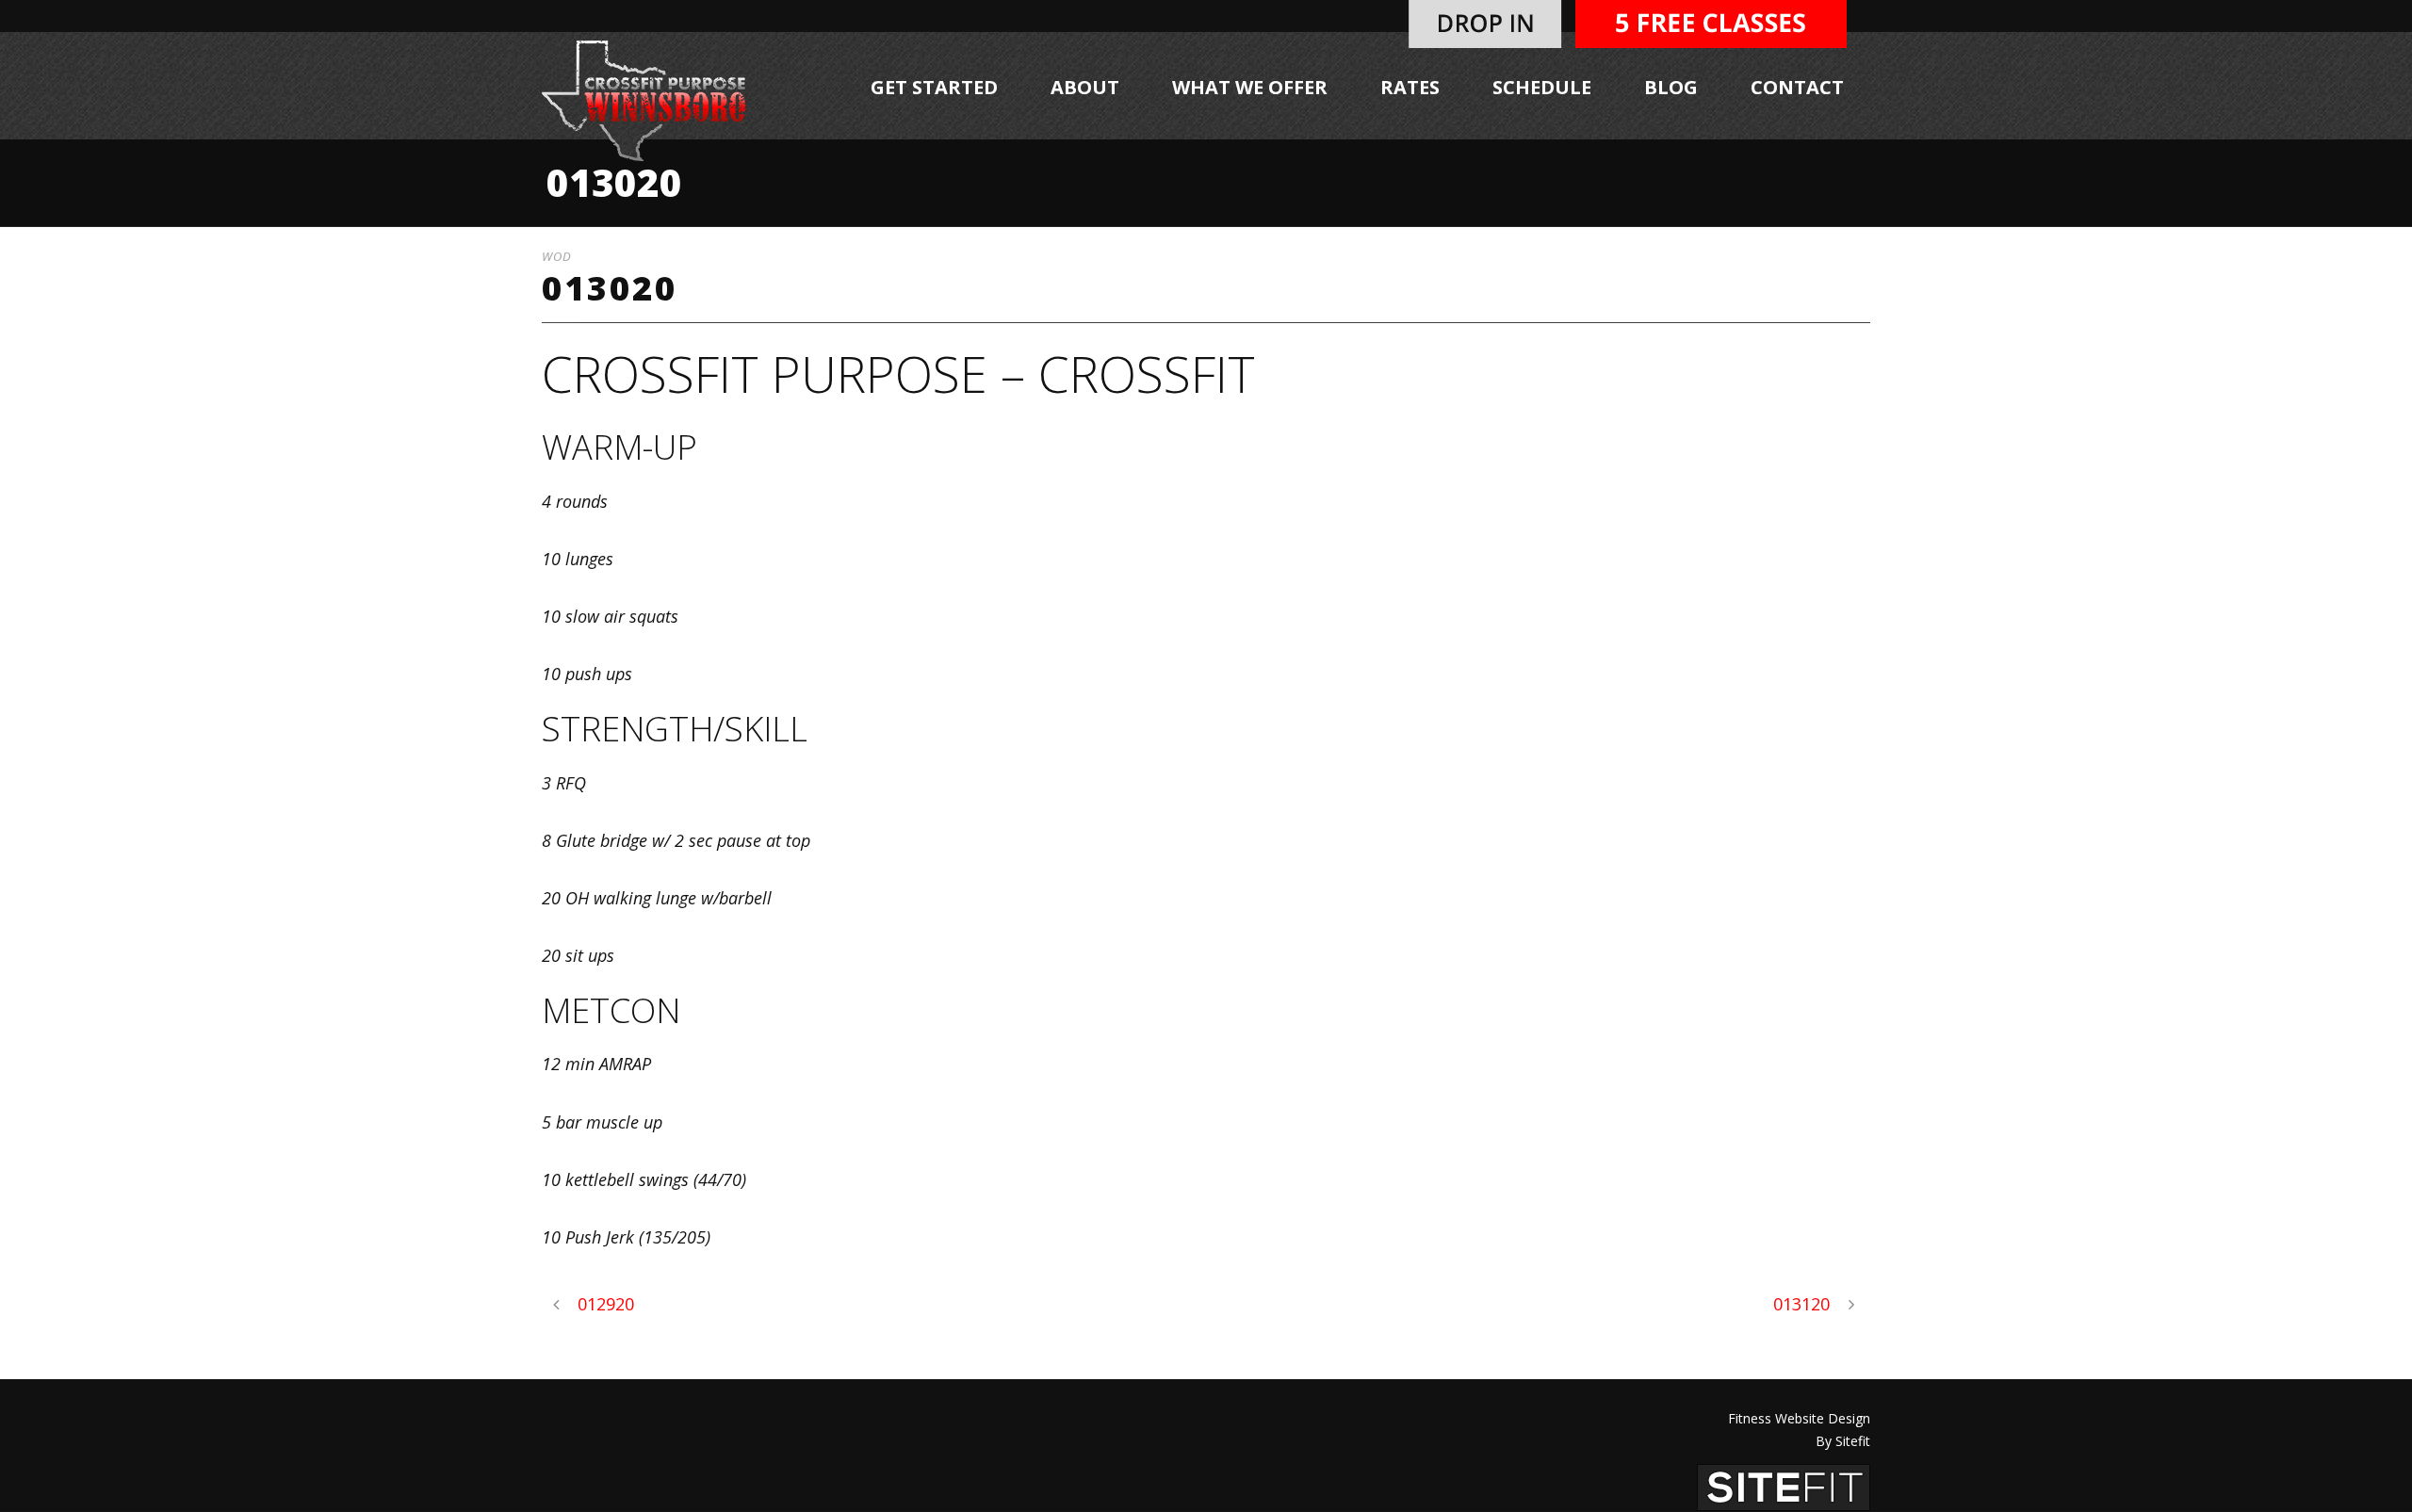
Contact (1797, 87)
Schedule (1542, 87)
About (1085, 87)
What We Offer (1250, 87)
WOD (557, 256)
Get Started (934, 87)
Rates (1410, 87)
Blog (1671, 87)
